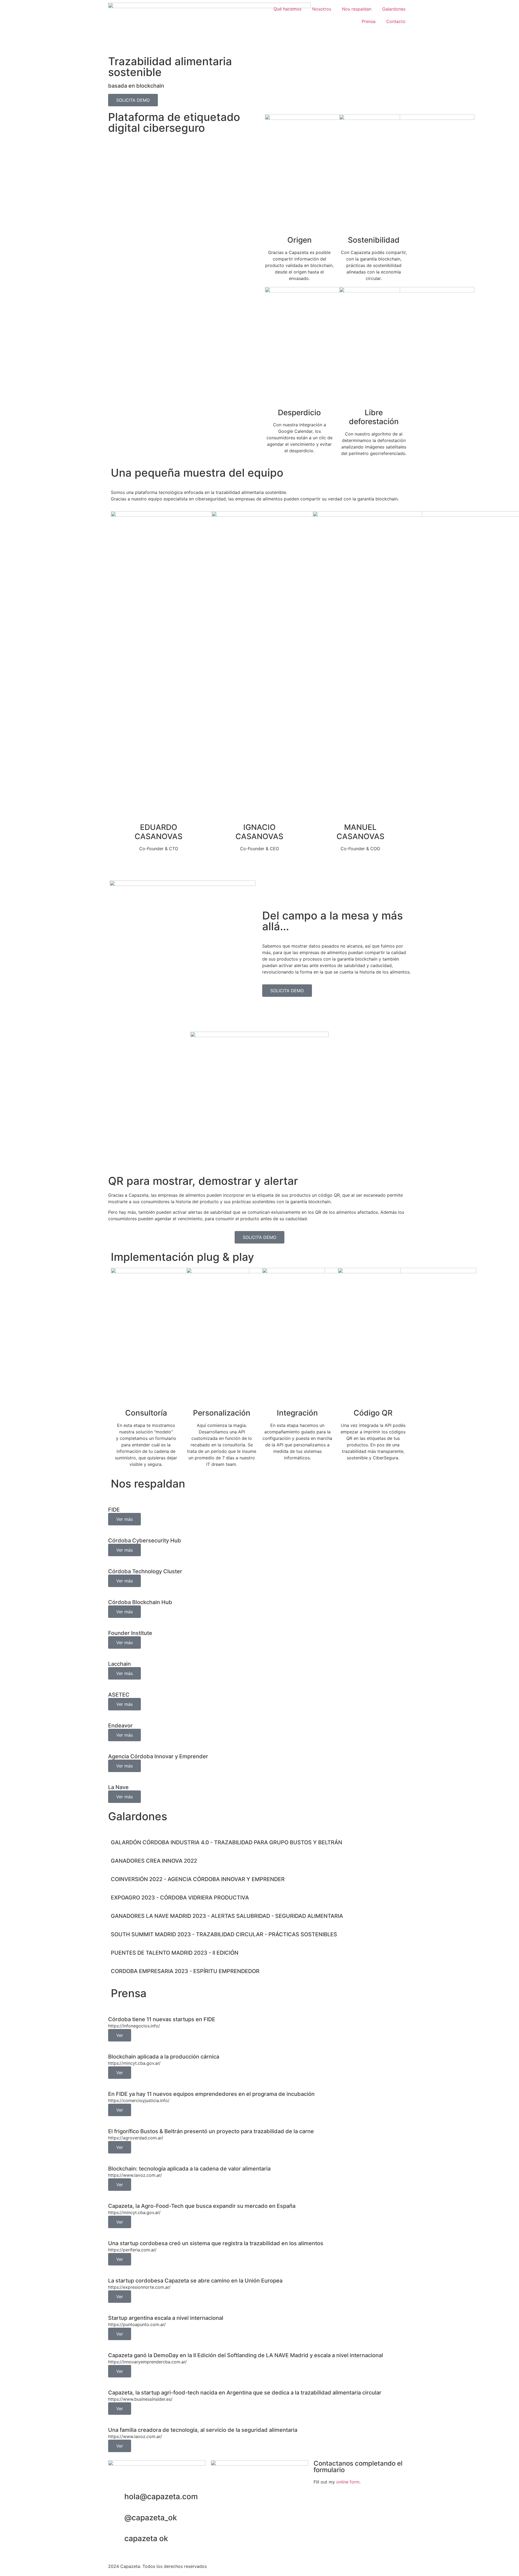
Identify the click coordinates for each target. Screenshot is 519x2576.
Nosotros (322, 9)
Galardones (394, 9)
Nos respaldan (357, 9)
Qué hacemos (287, 9)
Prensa (369, 21)
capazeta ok (146, 2538)
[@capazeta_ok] (118, 2518)
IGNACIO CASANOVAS (259, 832)
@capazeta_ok (151, 2518)
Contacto (396, 21)
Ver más (124, 1519)
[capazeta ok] (118, 2539)
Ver (120, 2035)
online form (348, 2482)
